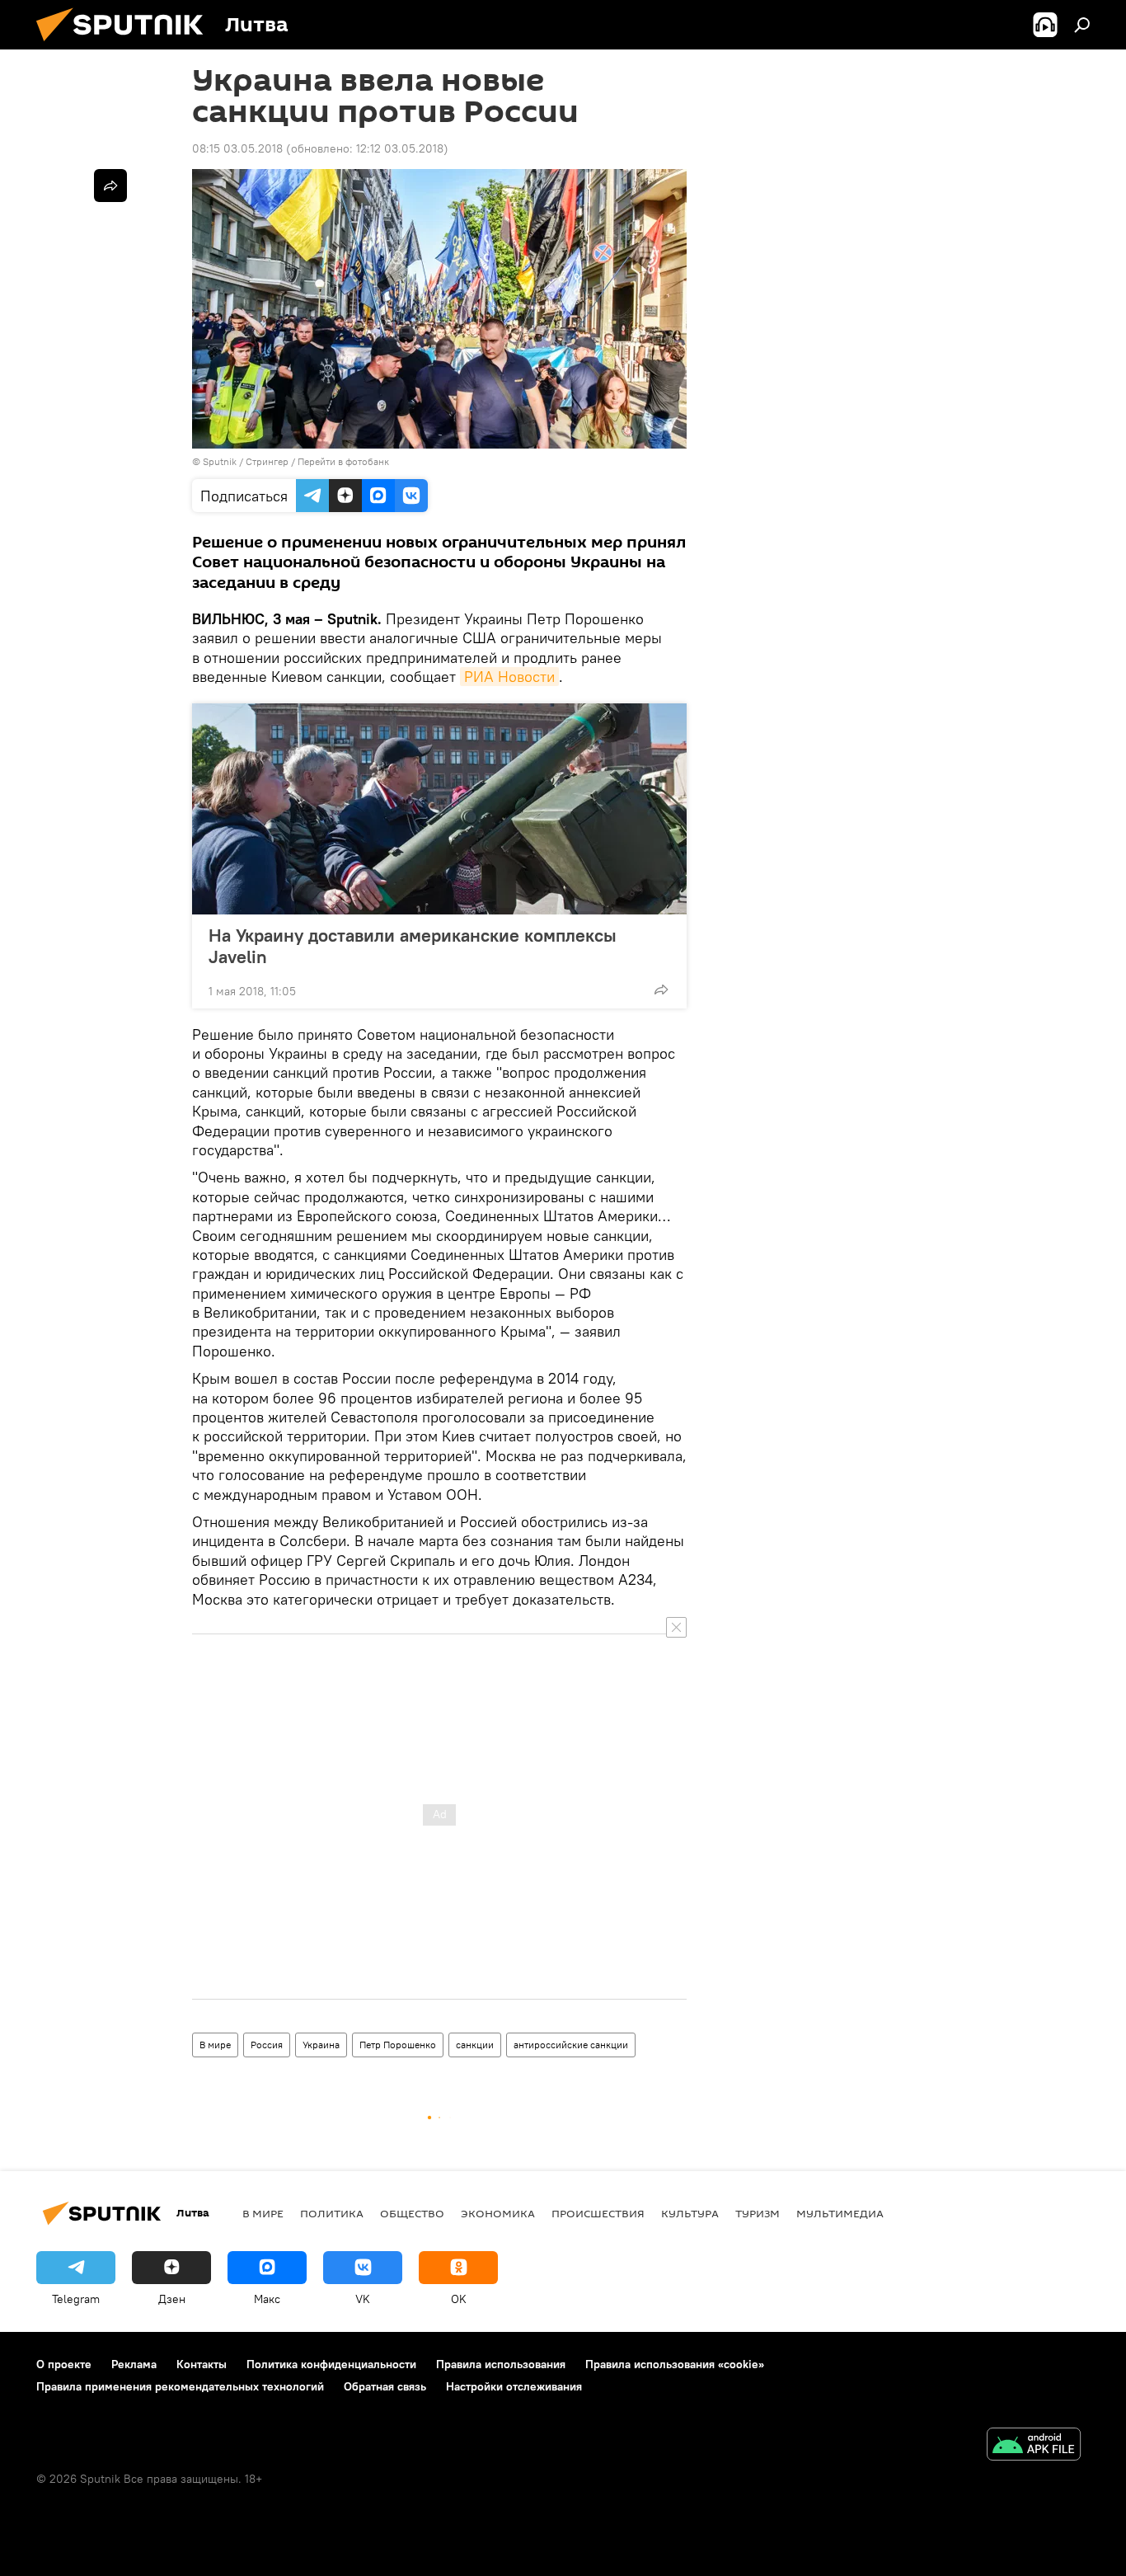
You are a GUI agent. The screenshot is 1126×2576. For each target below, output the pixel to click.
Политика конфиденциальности (331, 2364)
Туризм (758, 2213)
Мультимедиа (840, 2213)
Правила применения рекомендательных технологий (180, 2386)
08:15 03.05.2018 (237, 148)
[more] (661, 990)
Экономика (498, 2213)
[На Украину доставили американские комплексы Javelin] (439, 809)
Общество (412, 2213)
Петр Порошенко (398, 2045)
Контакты (202, 2364)
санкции (475, 2045)
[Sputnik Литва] (126, 45)
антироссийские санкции (571, 2045)
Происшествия (598, 2213)
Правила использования (501, 2364)
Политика (332, 2213)
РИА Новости (509, 677)
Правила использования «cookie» (675, 2364)
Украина (321, 2045)
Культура (690, 2213)
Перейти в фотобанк (343, 461)
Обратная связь (385, 2386)
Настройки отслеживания (514, 2386)
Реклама (134, 2364)
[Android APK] (1034, 2446)
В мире (215, 2045)
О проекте (64, 2364)
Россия (267, 2045)
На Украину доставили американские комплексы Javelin (413, 946)
